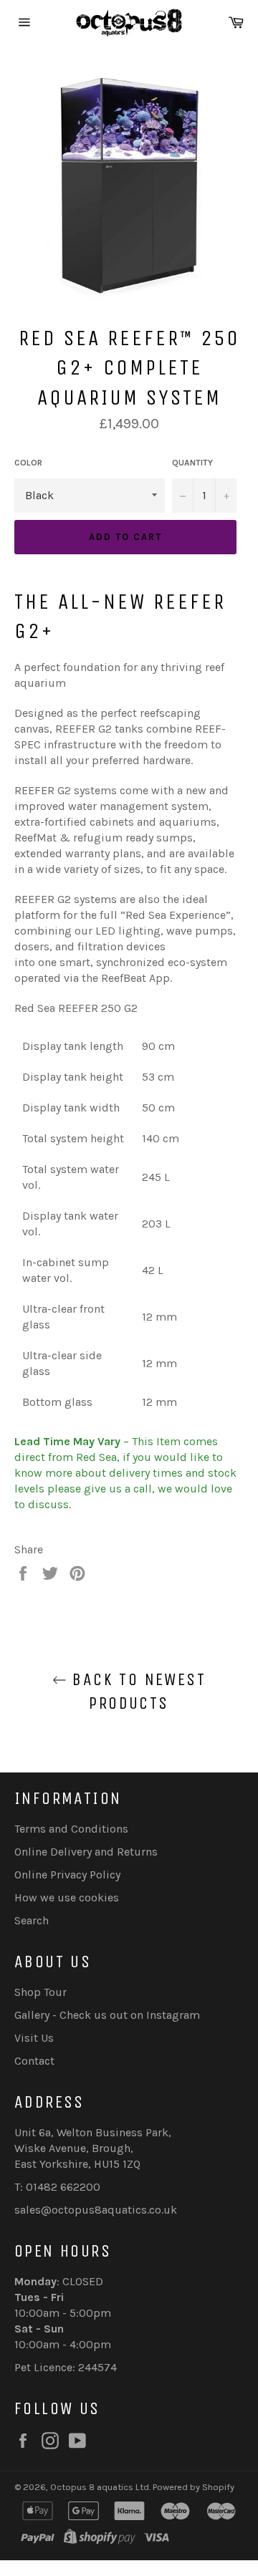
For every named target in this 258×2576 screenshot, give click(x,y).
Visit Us (34, 2038)
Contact (34, 2061)
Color (28, 463)
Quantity (192, 463)
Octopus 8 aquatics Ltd (100, 2487)
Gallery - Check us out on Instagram (107, 2015)
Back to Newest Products (136, 1691)
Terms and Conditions (71, 1829)
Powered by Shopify (193, 2487)
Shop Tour (40, 1992)
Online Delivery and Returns (86, 1852)
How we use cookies (67, 1897)
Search (32, 1920)
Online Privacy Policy (67, 1875)
